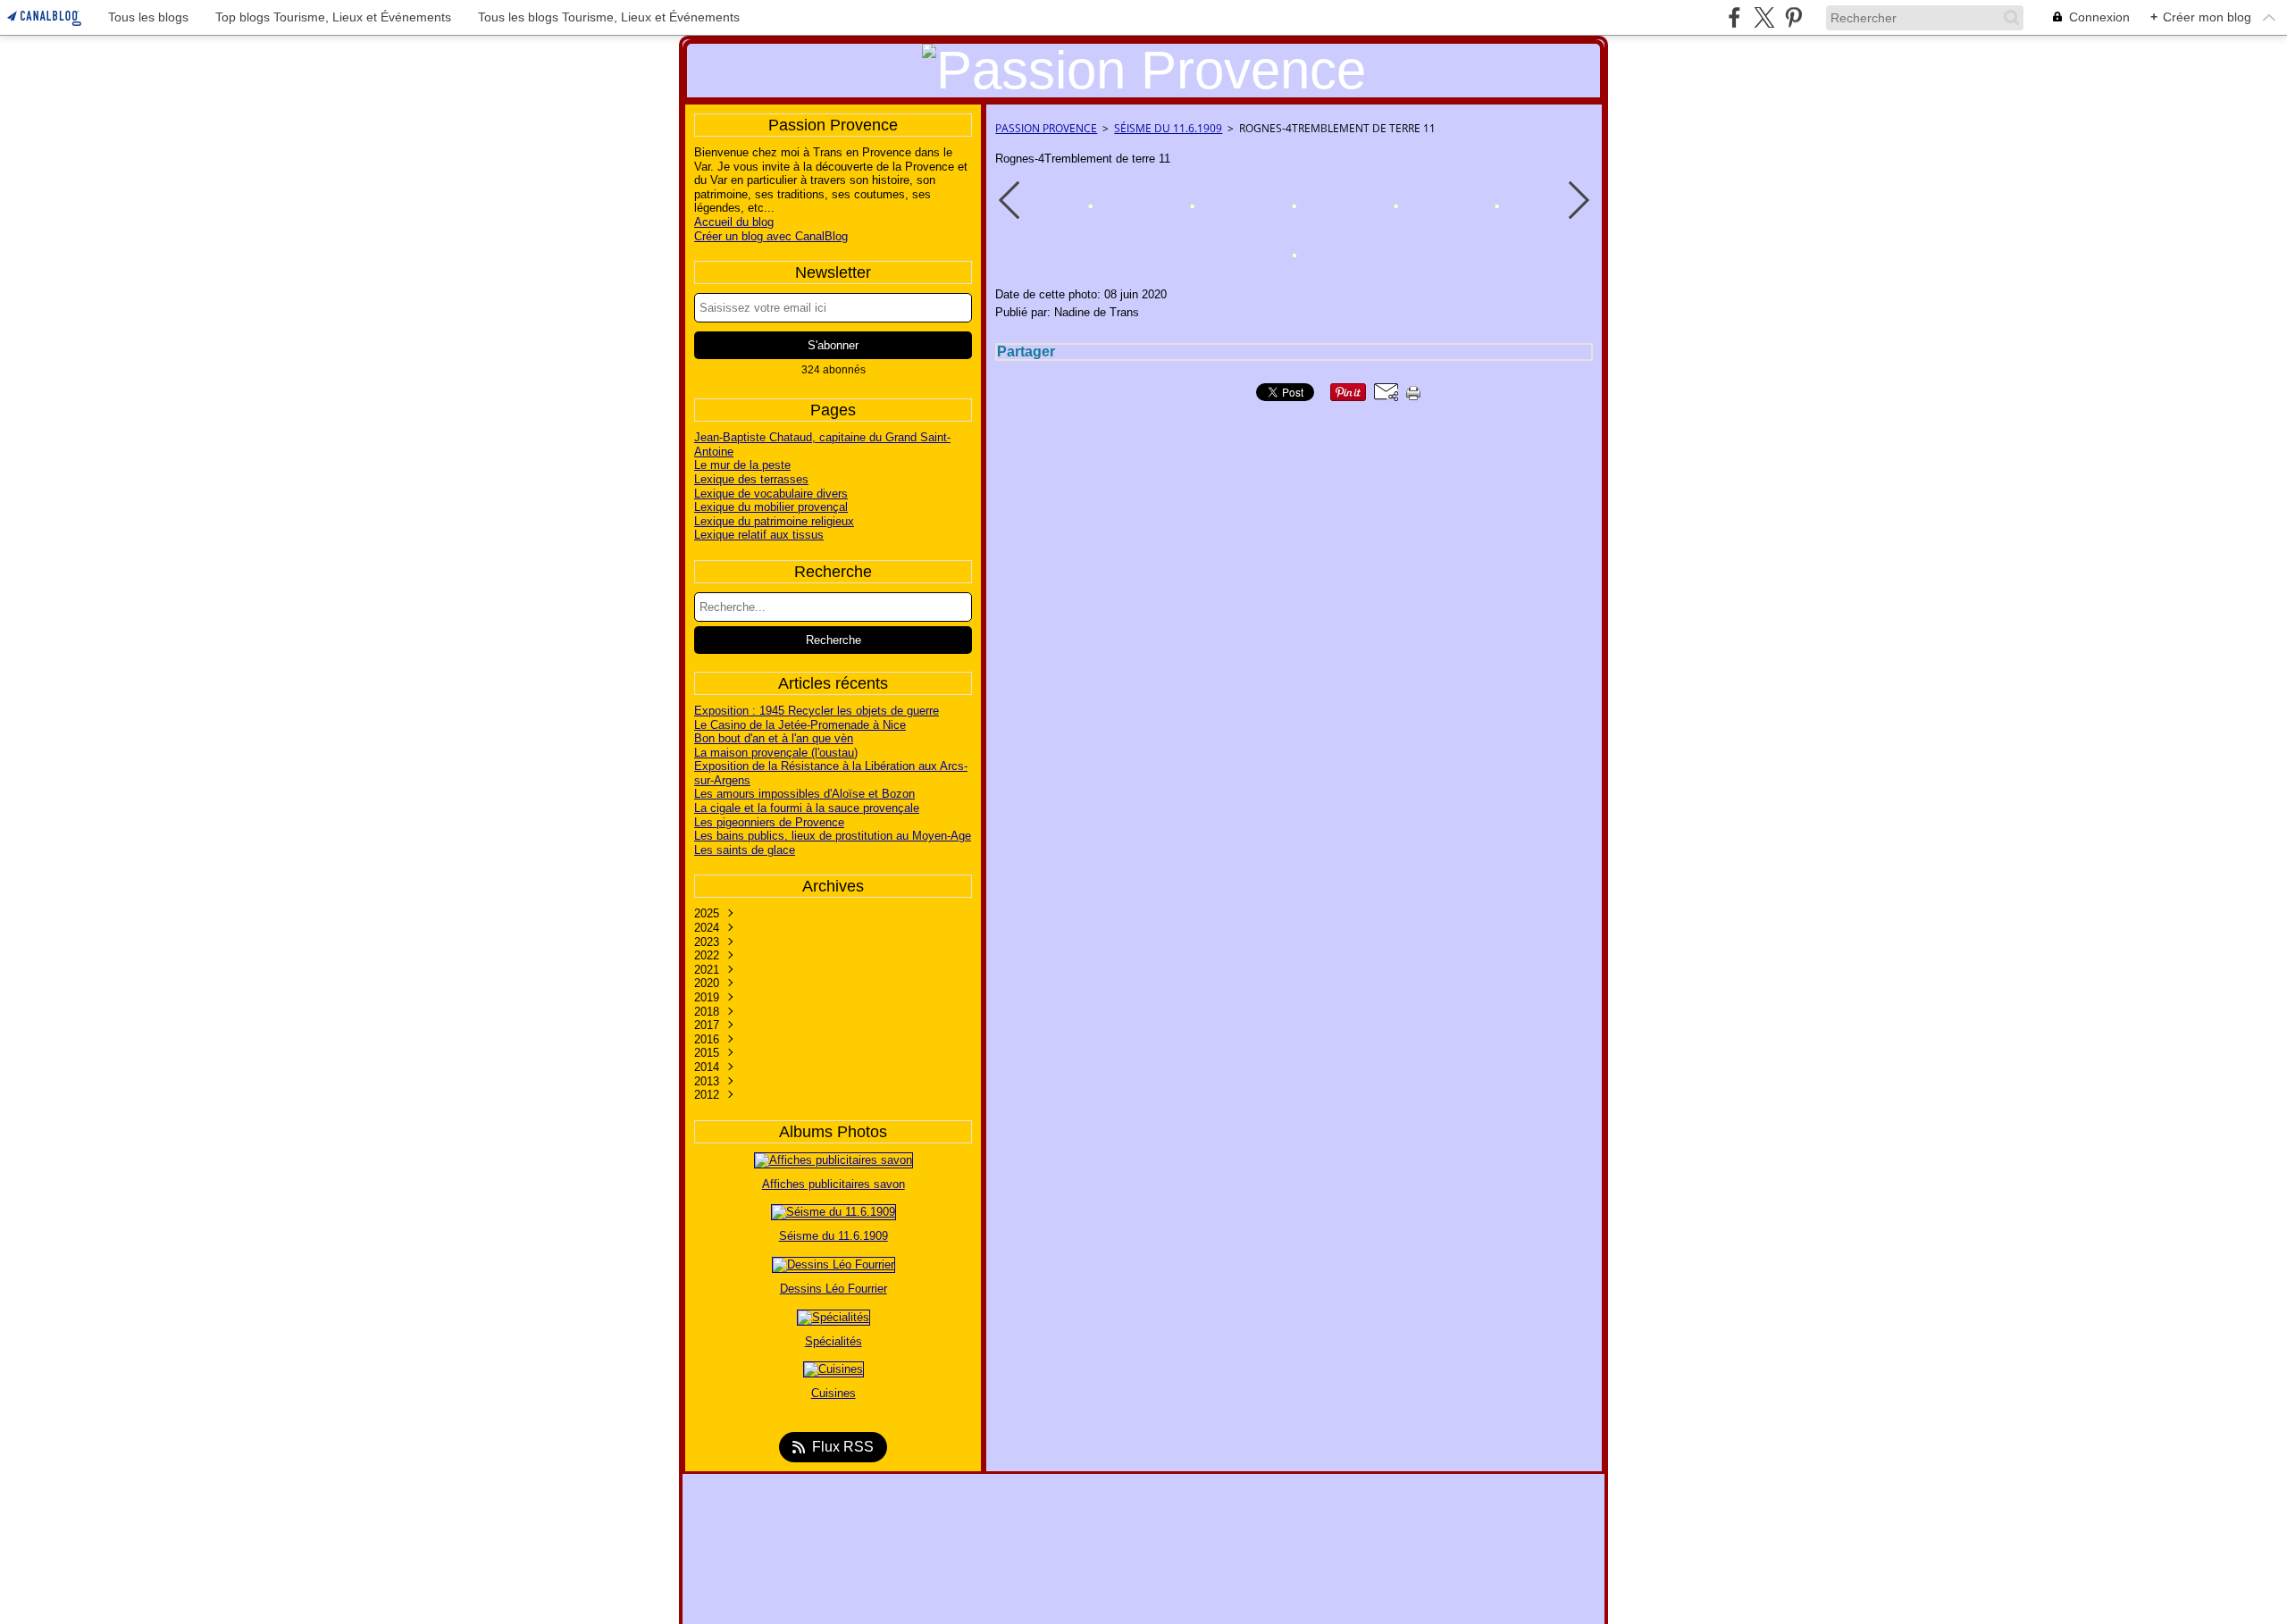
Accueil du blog (734, 222)
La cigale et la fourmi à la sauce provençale (807, 808)
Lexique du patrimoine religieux (774, 521)
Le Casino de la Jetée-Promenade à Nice (800, 725)
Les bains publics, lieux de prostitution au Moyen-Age (833, 836)
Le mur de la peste (742, 465)
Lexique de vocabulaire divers (771, 494)
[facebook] (1734, 17)
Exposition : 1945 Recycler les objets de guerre (817, 711)
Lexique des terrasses (751, 479)
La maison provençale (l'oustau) (776, 753)
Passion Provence (1046, 128)
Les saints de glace (745, 850)
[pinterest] (1793, 17)
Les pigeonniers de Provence (769, 822)
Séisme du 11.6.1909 (1168, 128)
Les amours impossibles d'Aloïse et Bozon (804, 794)
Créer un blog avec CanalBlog (771, 236)
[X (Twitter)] (1764, 17)
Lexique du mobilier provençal (771, 507)
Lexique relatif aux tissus (759, 535)
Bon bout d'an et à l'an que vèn (774, 738)
